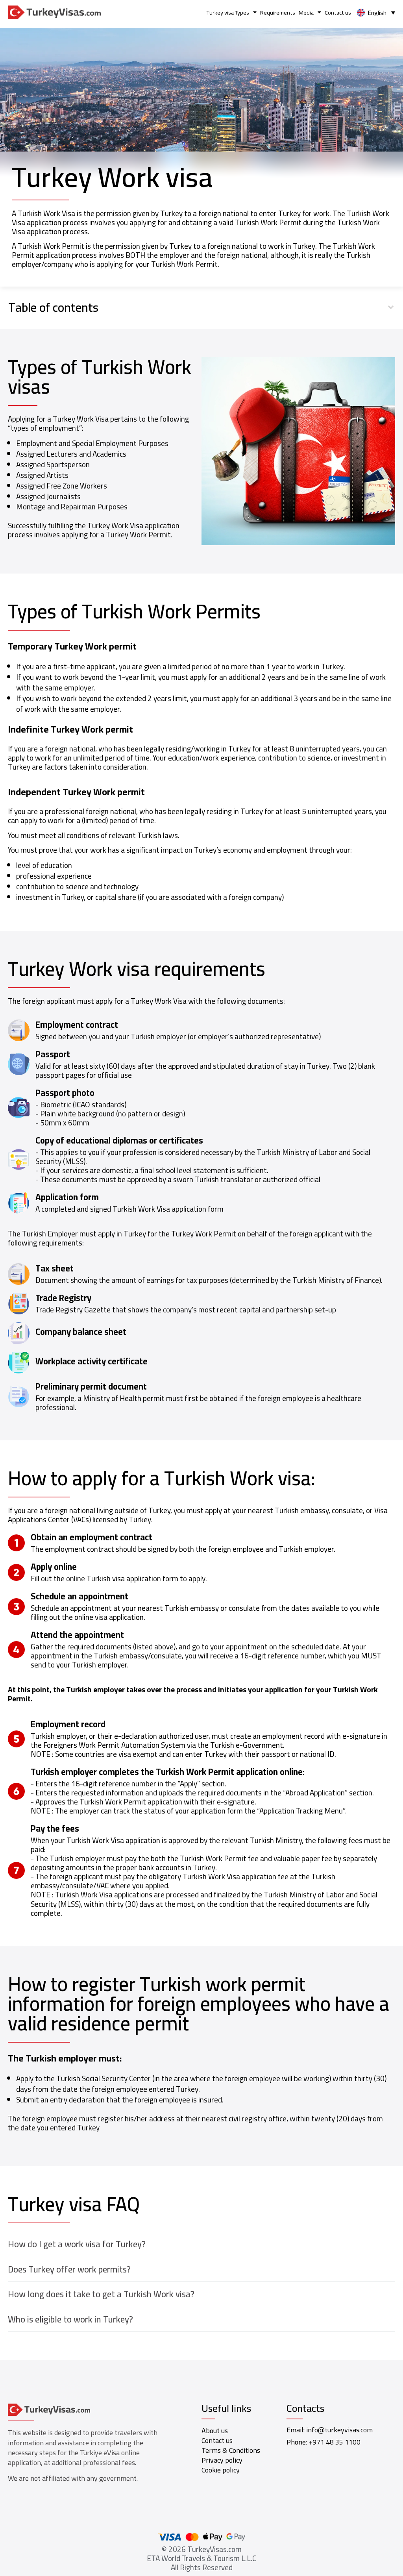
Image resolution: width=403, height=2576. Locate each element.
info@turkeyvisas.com (339, 2430)
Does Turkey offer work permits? (69, 2269)
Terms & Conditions (231, 2450)
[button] (202, 307)
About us (215, 2431)
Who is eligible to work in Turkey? (70, 2319)
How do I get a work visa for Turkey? (77, 2244)
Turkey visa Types (228, 12)
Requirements (278, 12)
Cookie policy (221, 2470)
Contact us (338, 12)
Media (306, 12)
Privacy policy (222, 2460)
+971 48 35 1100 (335, 2442)
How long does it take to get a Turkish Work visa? (101, 2294)
